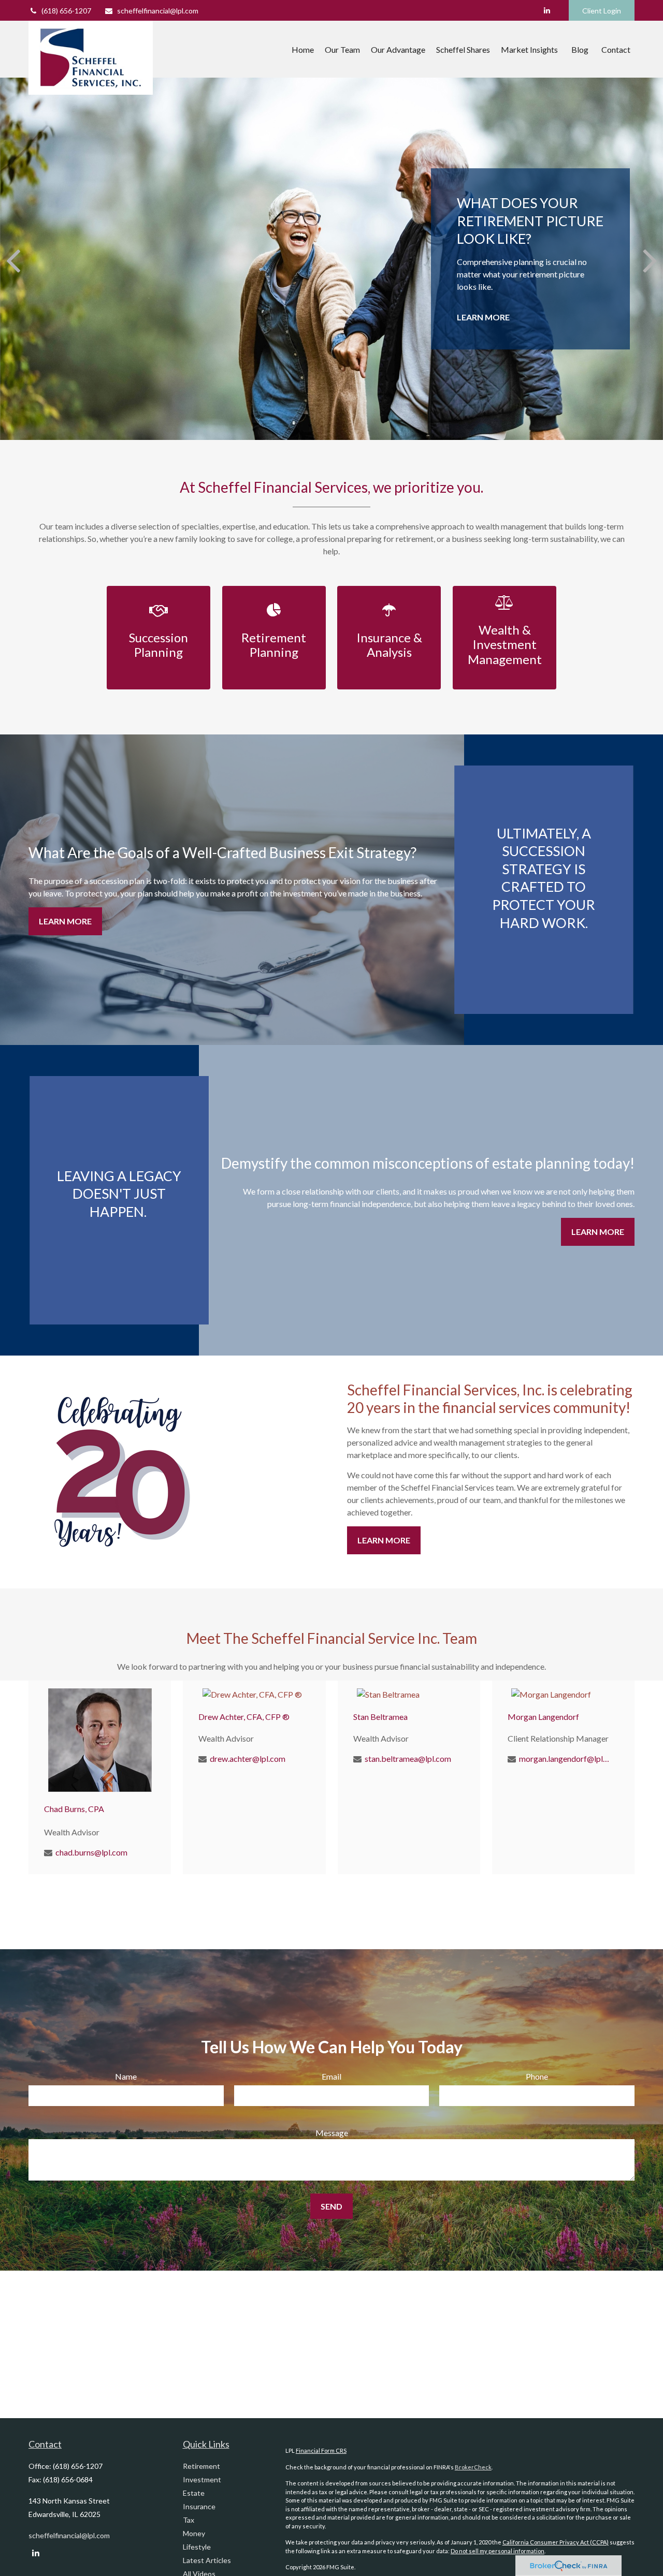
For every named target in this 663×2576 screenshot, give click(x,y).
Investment (202, 2479)
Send (331, 2206)
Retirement (201, 2466)
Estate (194, 2493)
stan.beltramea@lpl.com (408, 1758)
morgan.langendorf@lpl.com (564, 1758)
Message (332, 2133)
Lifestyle (197, 2547)
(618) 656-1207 (66, 11)
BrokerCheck (473, 2467)
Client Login (602, 11)
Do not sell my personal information (498, 2551)
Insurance (199, 2506)
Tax (189, 2520)
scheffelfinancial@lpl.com (158, 11)
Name (126, 2076)
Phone (537, 2076)
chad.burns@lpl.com (91, 1852)
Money (194, 2533)
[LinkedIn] (547, 10)
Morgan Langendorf (543, 1717)
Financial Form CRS (321, 2450)
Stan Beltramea (380, 1717)
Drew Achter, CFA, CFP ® (244, 1717)
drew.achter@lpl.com (248, 1758)
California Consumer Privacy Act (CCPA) (556, 2542)
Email (331, 2076)
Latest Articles (207, 2560)
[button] (303, 49)
